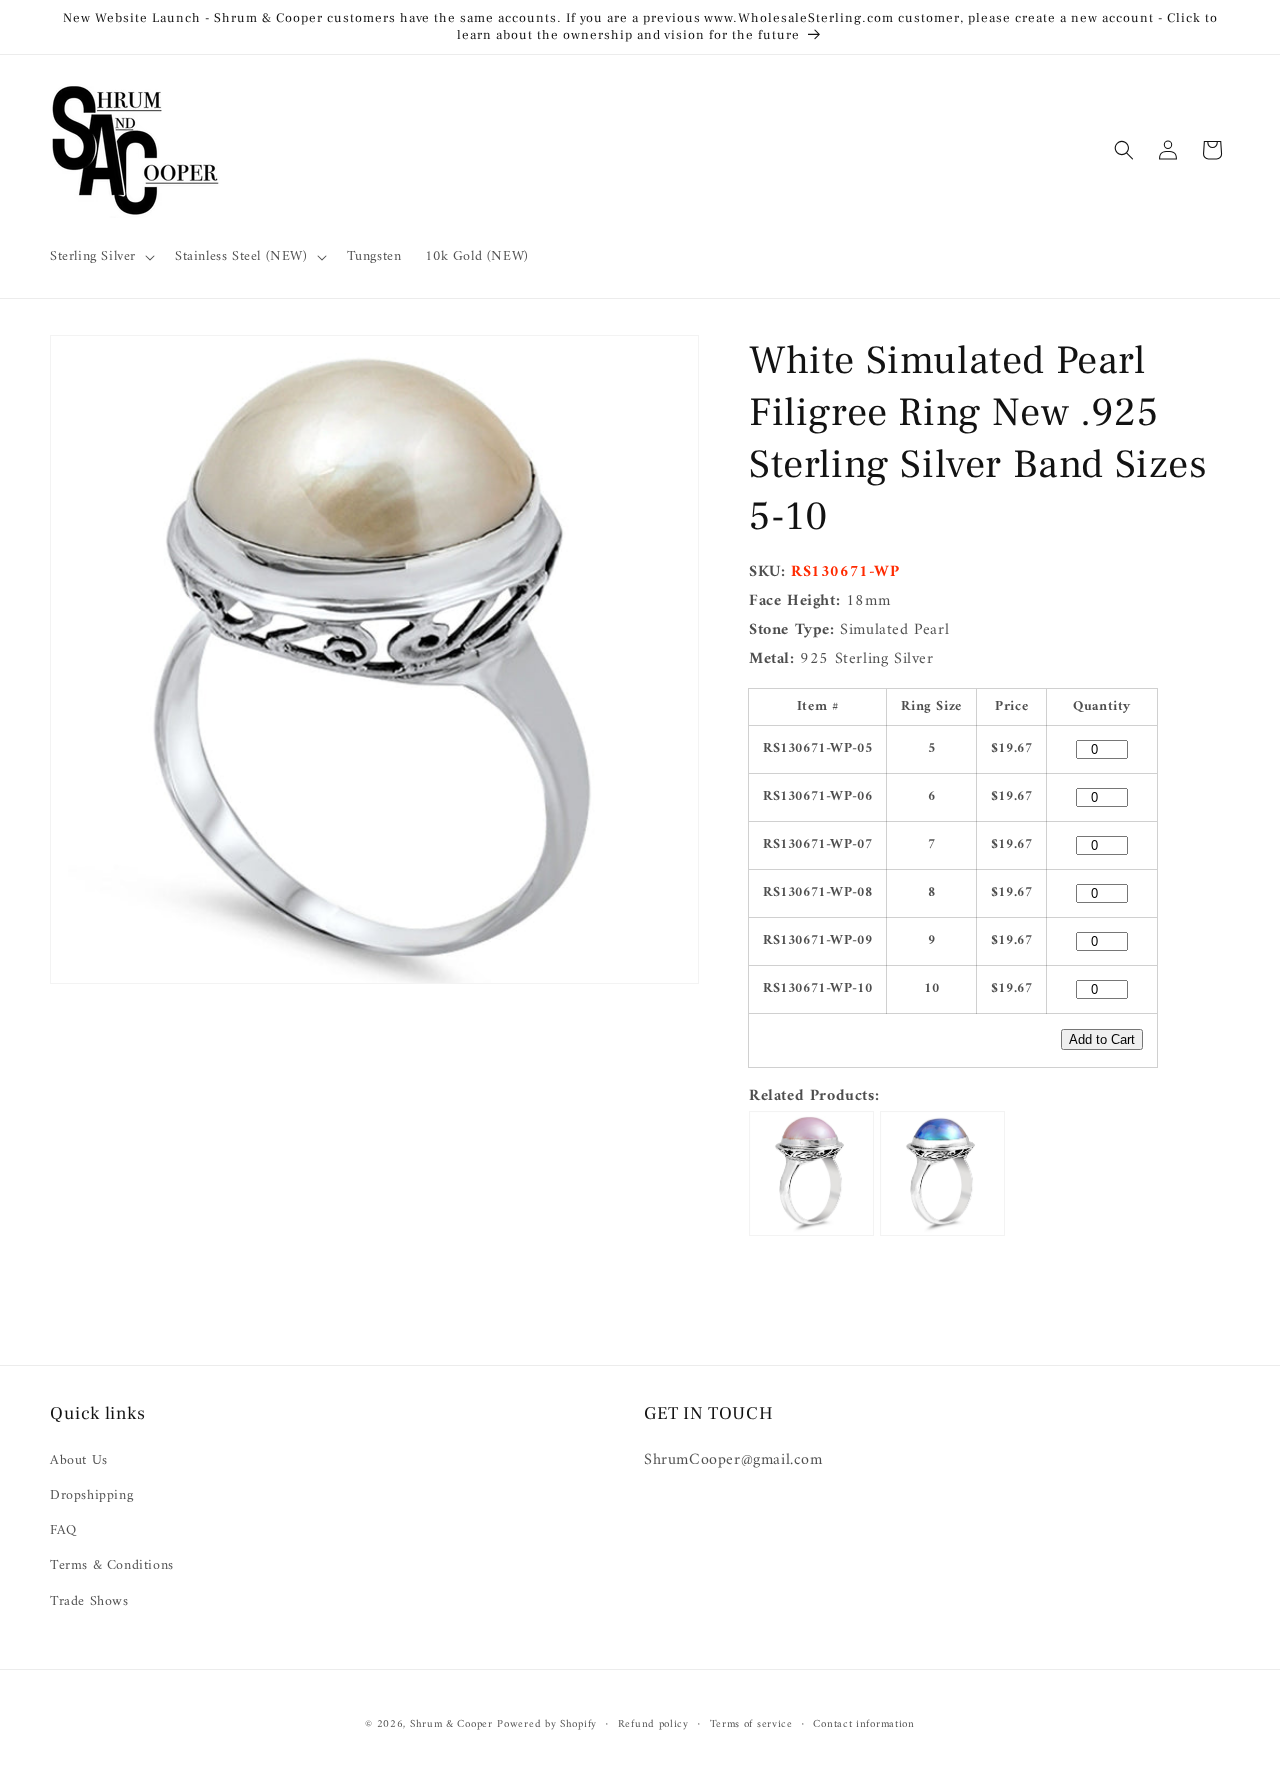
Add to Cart (1102, 1039)
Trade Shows (89, 1601)
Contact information (863, 1725)
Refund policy (653, 1725)
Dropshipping (91, 1495)
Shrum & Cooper (451, 1724)
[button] (100, 257)
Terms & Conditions (112, 1565)
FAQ (63, 1530)
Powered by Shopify (547, 1724)
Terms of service (751, 1725)
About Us (79, 1460)
